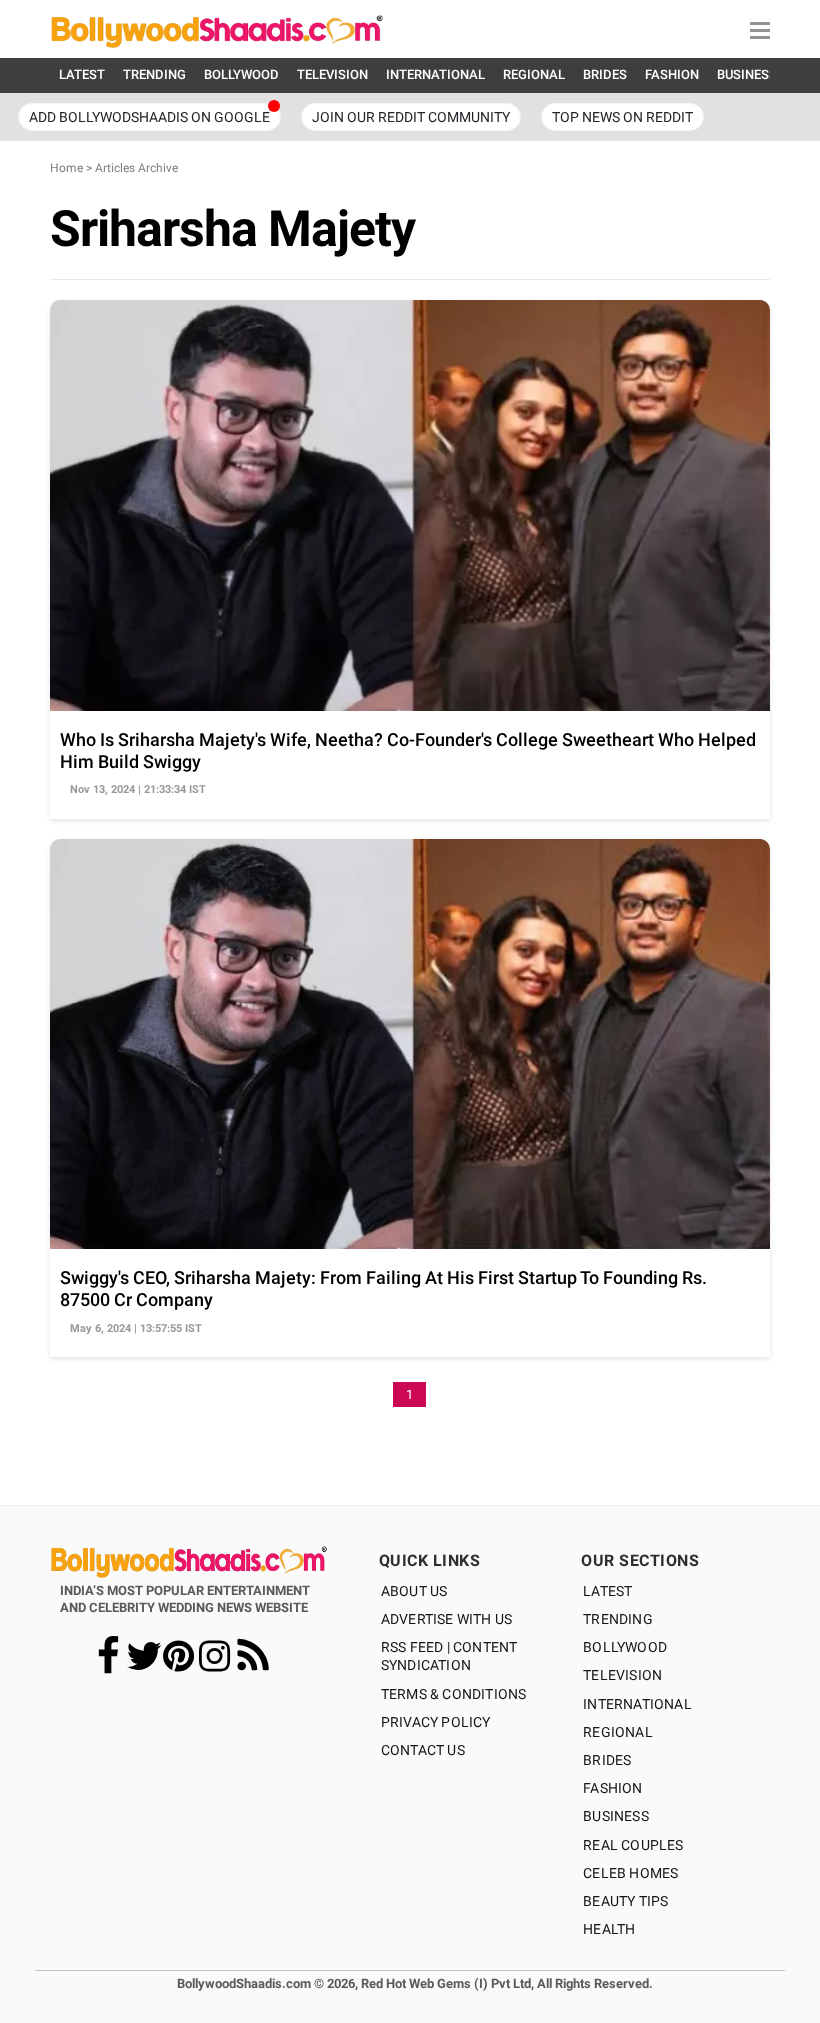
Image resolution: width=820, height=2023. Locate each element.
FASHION (672, 74)
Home (66, 168)
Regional (618, 1732)
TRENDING (154, 74)
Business (616, 1816)
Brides (607, 1760)
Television (622, 1675)
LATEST (82, 74)
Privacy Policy (436, 1722)
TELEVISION (332, 74)
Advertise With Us (446, 1619)
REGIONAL (534, 74)
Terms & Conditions (454, 1694)
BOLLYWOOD (241, 74)
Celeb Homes (630, 1873)
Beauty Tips (625, 1901)
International (637, 1704)
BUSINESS (747, 74)
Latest (607, 1591)
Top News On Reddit (622, 117)
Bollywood (625, 1647)
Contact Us (423, 1750)
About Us (414, 1591)
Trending (618, 1619)
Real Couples (633, 1845)
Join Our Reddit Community (411, 117)
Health (609, 1929)
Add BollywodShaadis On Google (149, 117)
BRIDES (605, 74)
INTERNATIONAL (435, 74)
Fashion (612, 1788)
